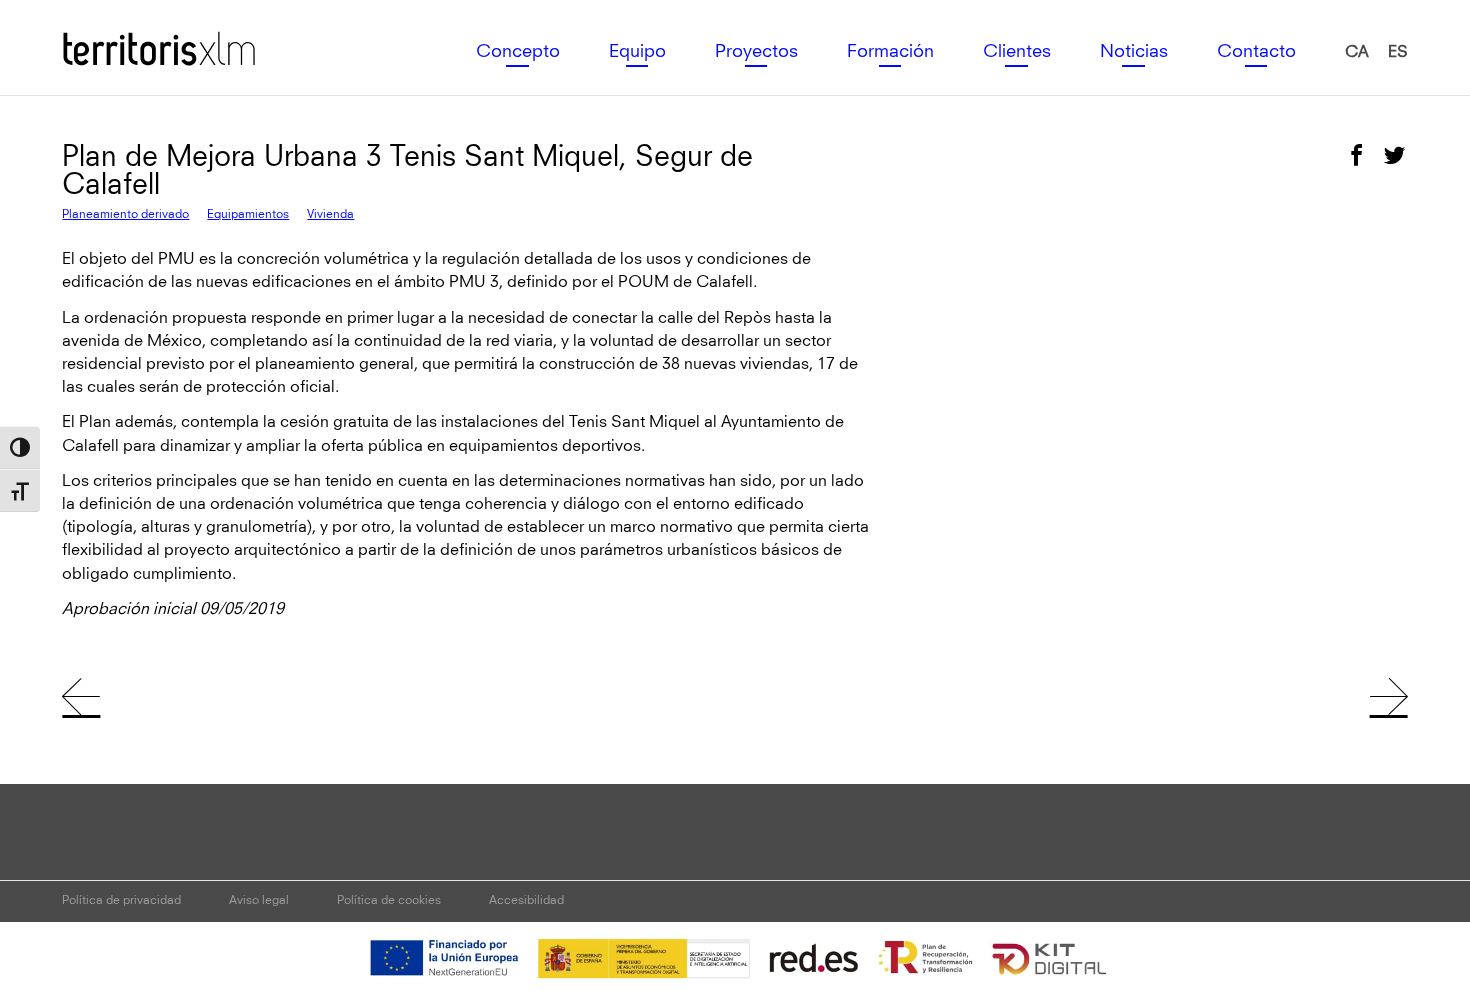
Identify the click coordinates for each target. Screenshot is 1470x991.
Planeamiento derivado (125, 215)
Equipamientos (248, 215)
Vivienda (330, 215)
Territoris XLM (112, 31)
